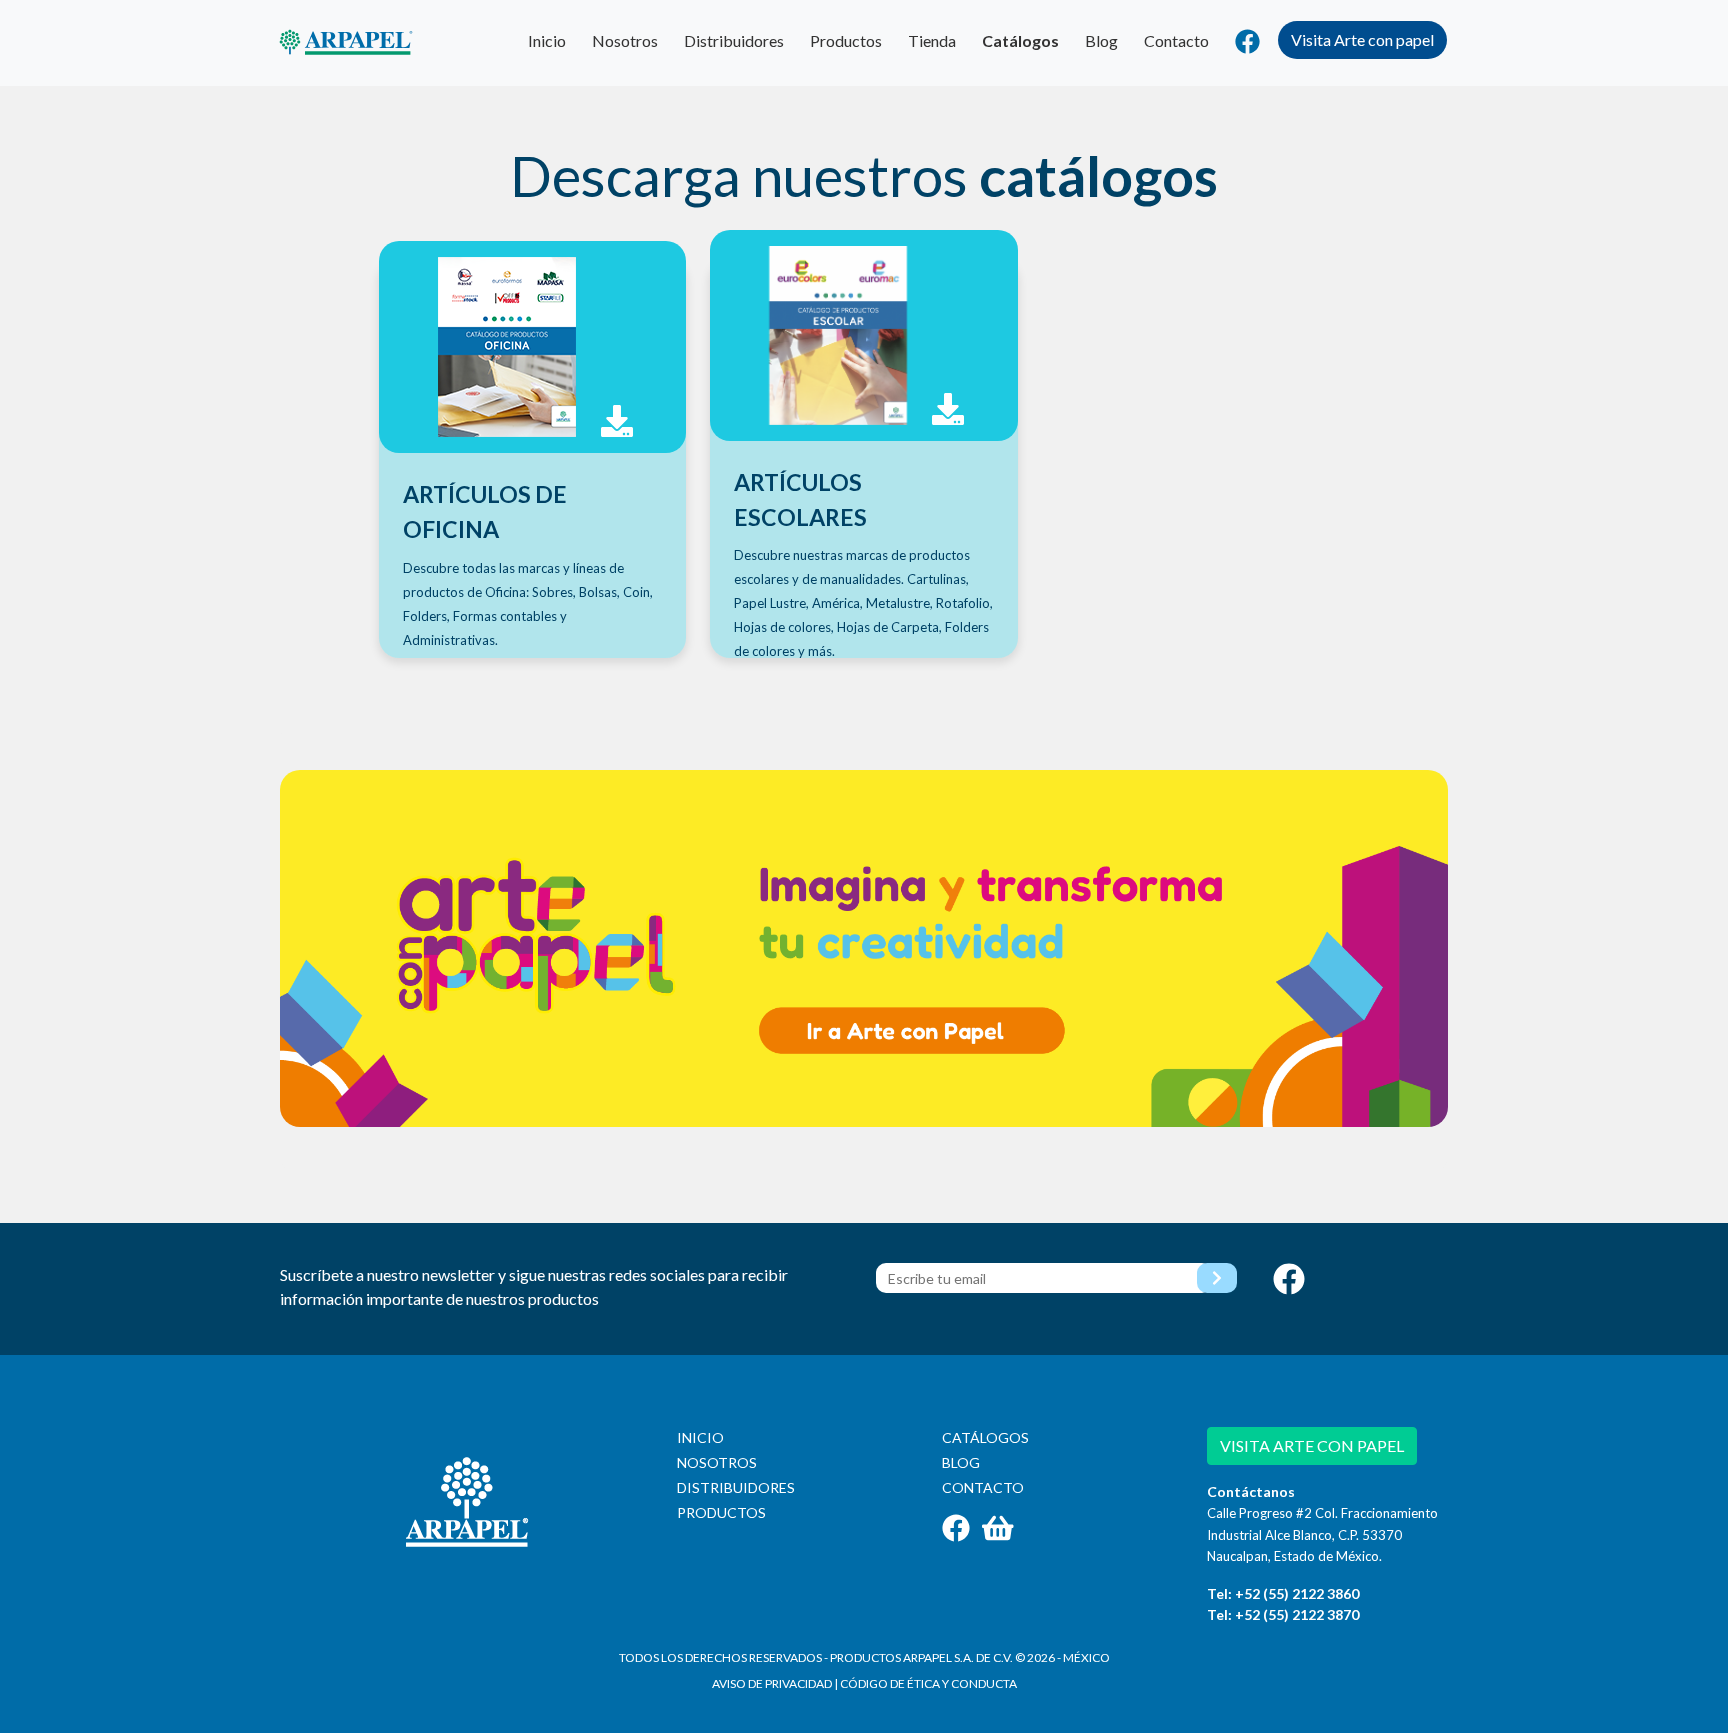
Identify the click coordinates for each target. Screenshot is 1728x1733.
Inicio (547, 40)
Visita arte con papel (1312, 1445)
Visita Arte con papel (1362, 39)
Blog (1101, 40)
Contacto (1176, 40)
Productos (846, 40)
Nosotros (625, 40)
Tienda (932, 40)
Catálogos (1020, 40)
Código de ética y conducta (928, 1683)
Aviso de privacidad (772, 1683)
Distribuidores (734, 40)
